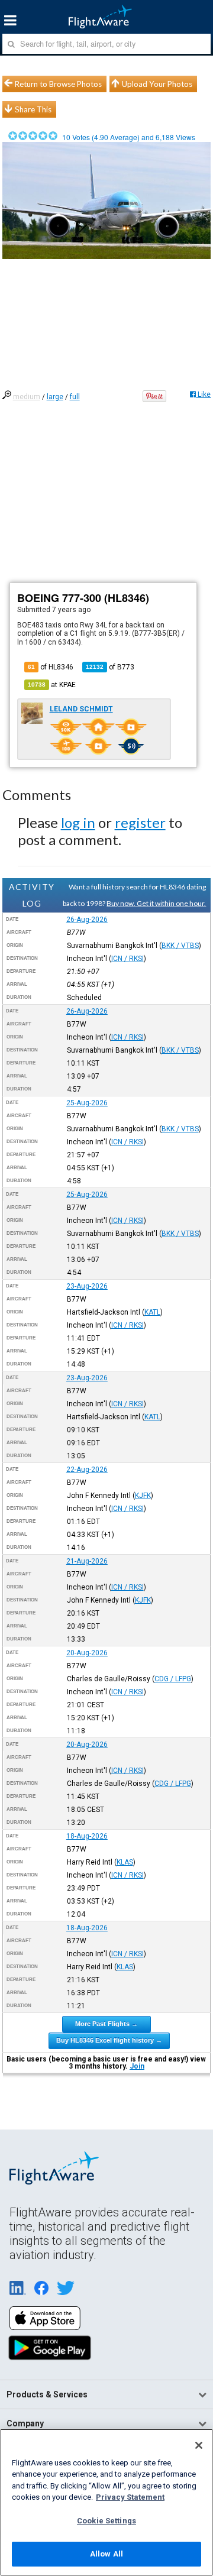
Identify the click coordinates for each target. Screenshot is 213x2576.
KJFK (143, 1496)
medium (27, 397)
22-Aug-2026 (87, 1470)
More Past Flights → (106, 2024)
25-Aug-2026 (87, 1103)
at (52, 685)
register (140, 822)
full (75, 397)
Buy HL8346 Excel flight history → (109, 2040)
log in (78, 822)
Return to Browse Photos (58, 84)
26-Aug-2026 (87, 920)
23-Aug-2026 (87, 1286)
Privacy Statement (130, 2497)
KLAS (125, 1862)
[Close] (199, 2445)
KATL (152, 1312)
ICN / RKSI (128, 959)
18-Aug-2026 (87, 1836)
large (55, 397)
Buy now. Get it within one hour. (156, 903)
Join (137, 2066)
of (110, 667)
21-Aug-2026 (87, 1561)
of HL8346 (51, 667)
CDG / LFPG (173, 1679)
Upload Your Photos (157, 84)
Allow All (106, 2554)
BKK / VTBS (180, 946)
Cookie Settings (106, 2521)
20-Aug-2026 (87, 1653)
